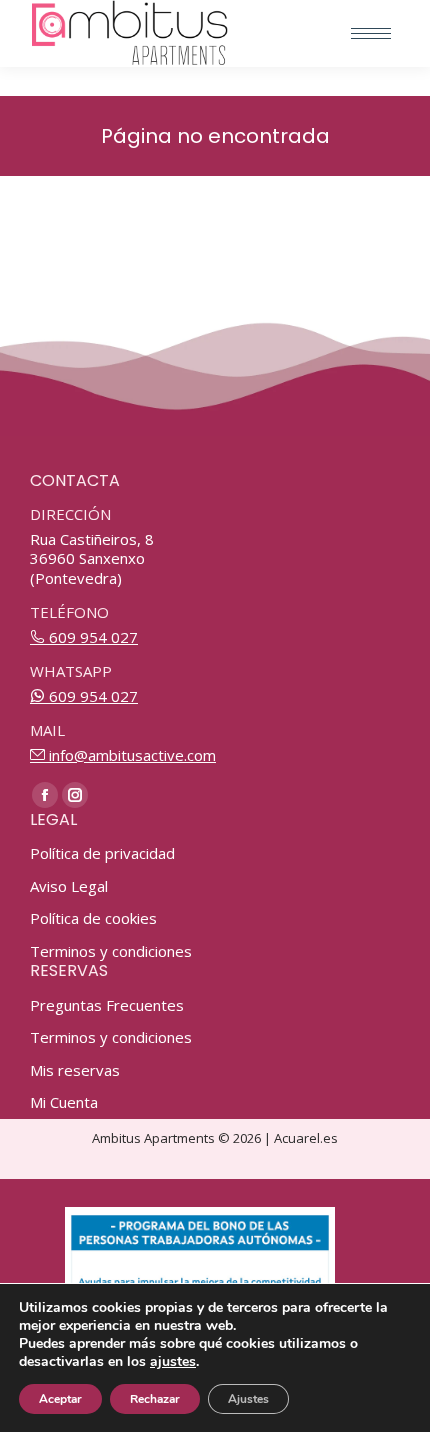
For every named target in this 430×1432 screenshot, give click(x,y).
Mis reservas (75, 1070)
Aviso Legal (69, 886)
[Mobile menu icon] (371, 33)
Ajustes (248, 1399)
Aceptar (60, 1399)
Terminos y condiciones (111, 951)
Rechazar (155, 1399)
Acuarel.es (306, 1138)
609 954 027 (91, 637)
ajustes (173, 1362)
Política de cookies (93, 918)
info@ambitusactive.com (130, 755)
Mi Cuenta (64, 1102)
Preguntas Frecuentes (107, 1005)
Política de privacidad (102, 853)
